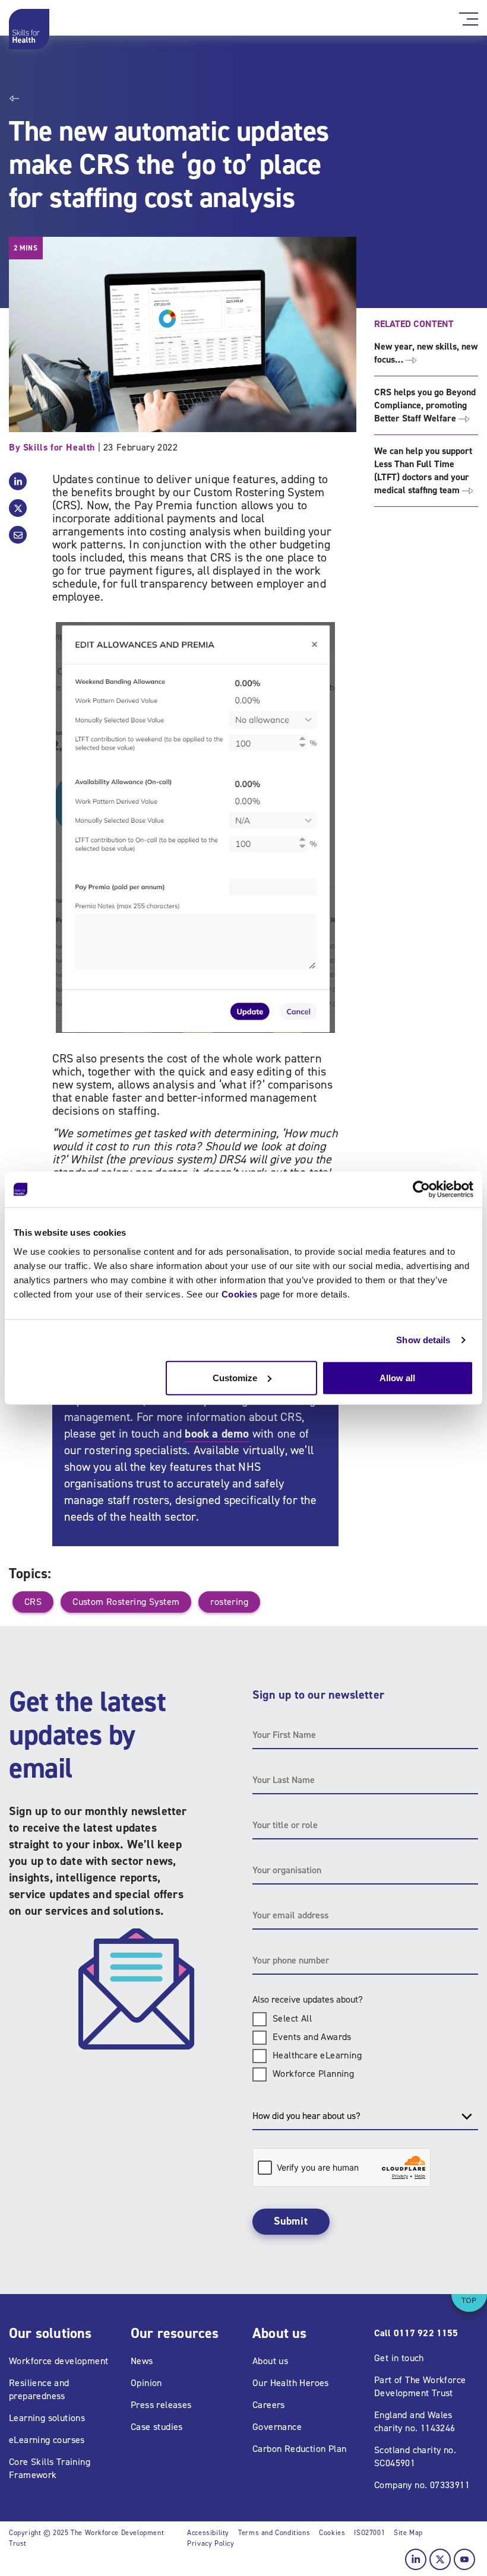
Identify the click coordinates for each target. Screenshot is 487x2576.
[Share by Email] (18, 535)
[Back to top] (469, 2294)
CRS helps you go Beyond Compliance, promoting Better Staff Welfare (425, 405)
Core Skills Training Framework (50, 2468)
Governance (277, 2427)
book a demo (217, 1433)
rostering (229, 1602)
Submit (291, 2221)
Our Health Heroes (291, 2383)
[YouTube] (464, 2559)
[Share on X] (18, 508)
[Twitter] (440, 2559)
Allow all (397, 1377)
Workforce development (58, 2361)
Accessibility (208, 2533)
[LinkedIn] (416, 2559)
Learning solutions (47, 2418)
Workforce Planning (313, 2074)
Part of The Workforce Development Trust (420, 2386)
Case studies (157, 2427)
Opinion (146, 2383)
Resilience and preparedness (39, 2389)
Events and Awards (312, 2037)
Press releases (161, 2405)
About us (270, 2361)
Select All (292, 2018)
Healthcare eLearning (317, 2055)
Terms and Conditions (274, 2533)
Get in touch (399, 2358)
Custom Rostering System (126, 1602)
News (142, 2361)
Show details (423, 1340)
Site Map (408, 2533)
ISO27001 (369, 2533)
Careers (269, 2405)
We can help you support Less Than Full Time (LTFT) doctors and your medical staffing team (423, 470)
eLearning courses (47, 2440)
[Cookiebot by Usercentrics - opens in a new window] (421, 1189)
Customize (235, 1377)
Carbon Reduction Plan (299, 2449)
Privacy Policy (211, 2543)
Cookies (240, 1294)
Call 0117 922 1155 (416, 2333)
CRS (33, 1602)
